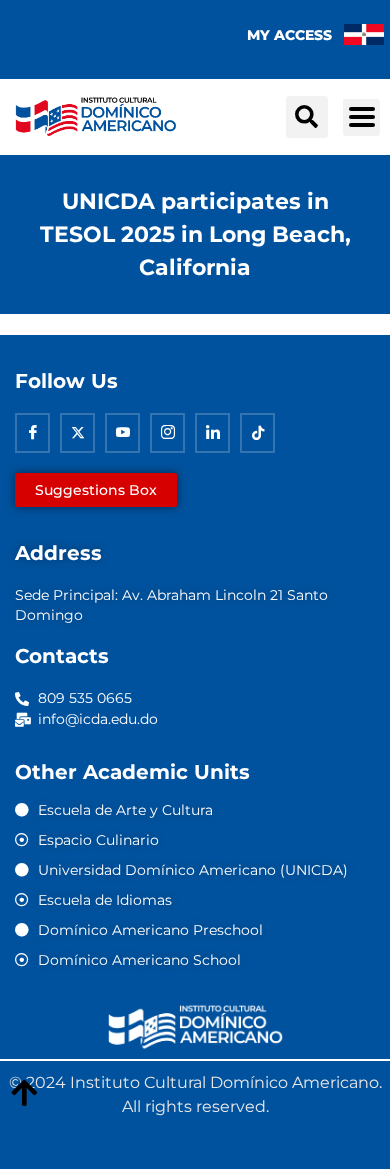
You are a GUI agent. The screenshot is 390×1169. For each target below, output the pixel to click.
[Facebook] (32, 433)
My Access (289, 35)
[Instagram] (167, 433)
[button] (307, 117)
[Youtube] (122, 433)
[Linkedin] (212, 433)
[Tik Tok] (257, 433)
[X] (77, 433)
